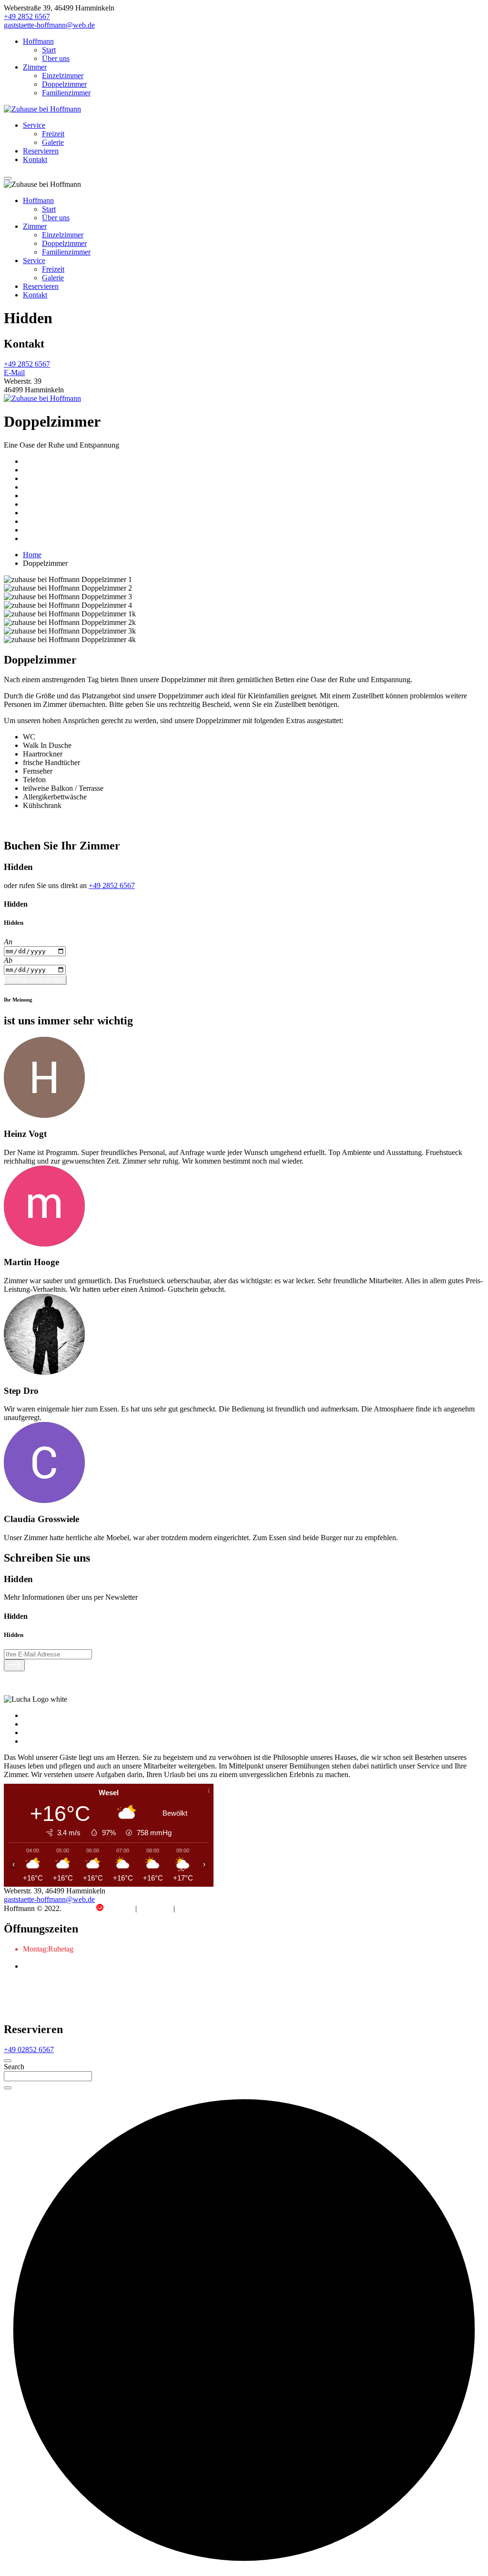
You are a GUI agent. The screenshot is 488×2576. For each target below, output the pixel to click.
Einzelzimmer (63, 76)
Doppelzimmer (64, 84)
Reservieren (41, 151)
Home (32, 555)
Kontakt (35, 159)
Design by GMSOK (99, 1908)
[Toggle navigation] (8, 178)
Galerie (53, 142)
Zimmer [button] (35, 226)
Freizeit (53, 134)
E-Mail (14, 373)
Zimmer (35, 67)
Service (34, 125)
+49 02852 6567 (29, 2050)
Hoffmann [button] (38, 200)
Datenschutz (195, 1908)
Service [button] (34, 261)
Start (49, 50)
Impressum (155, 1908)
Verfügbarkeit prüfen (35, 980)
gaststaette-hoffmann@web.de (49, 25)
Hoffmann (38, 41)
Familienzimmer (66, 93)
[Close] (8, 2061)
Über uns (56, 58)
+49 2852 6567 (27, 16)
